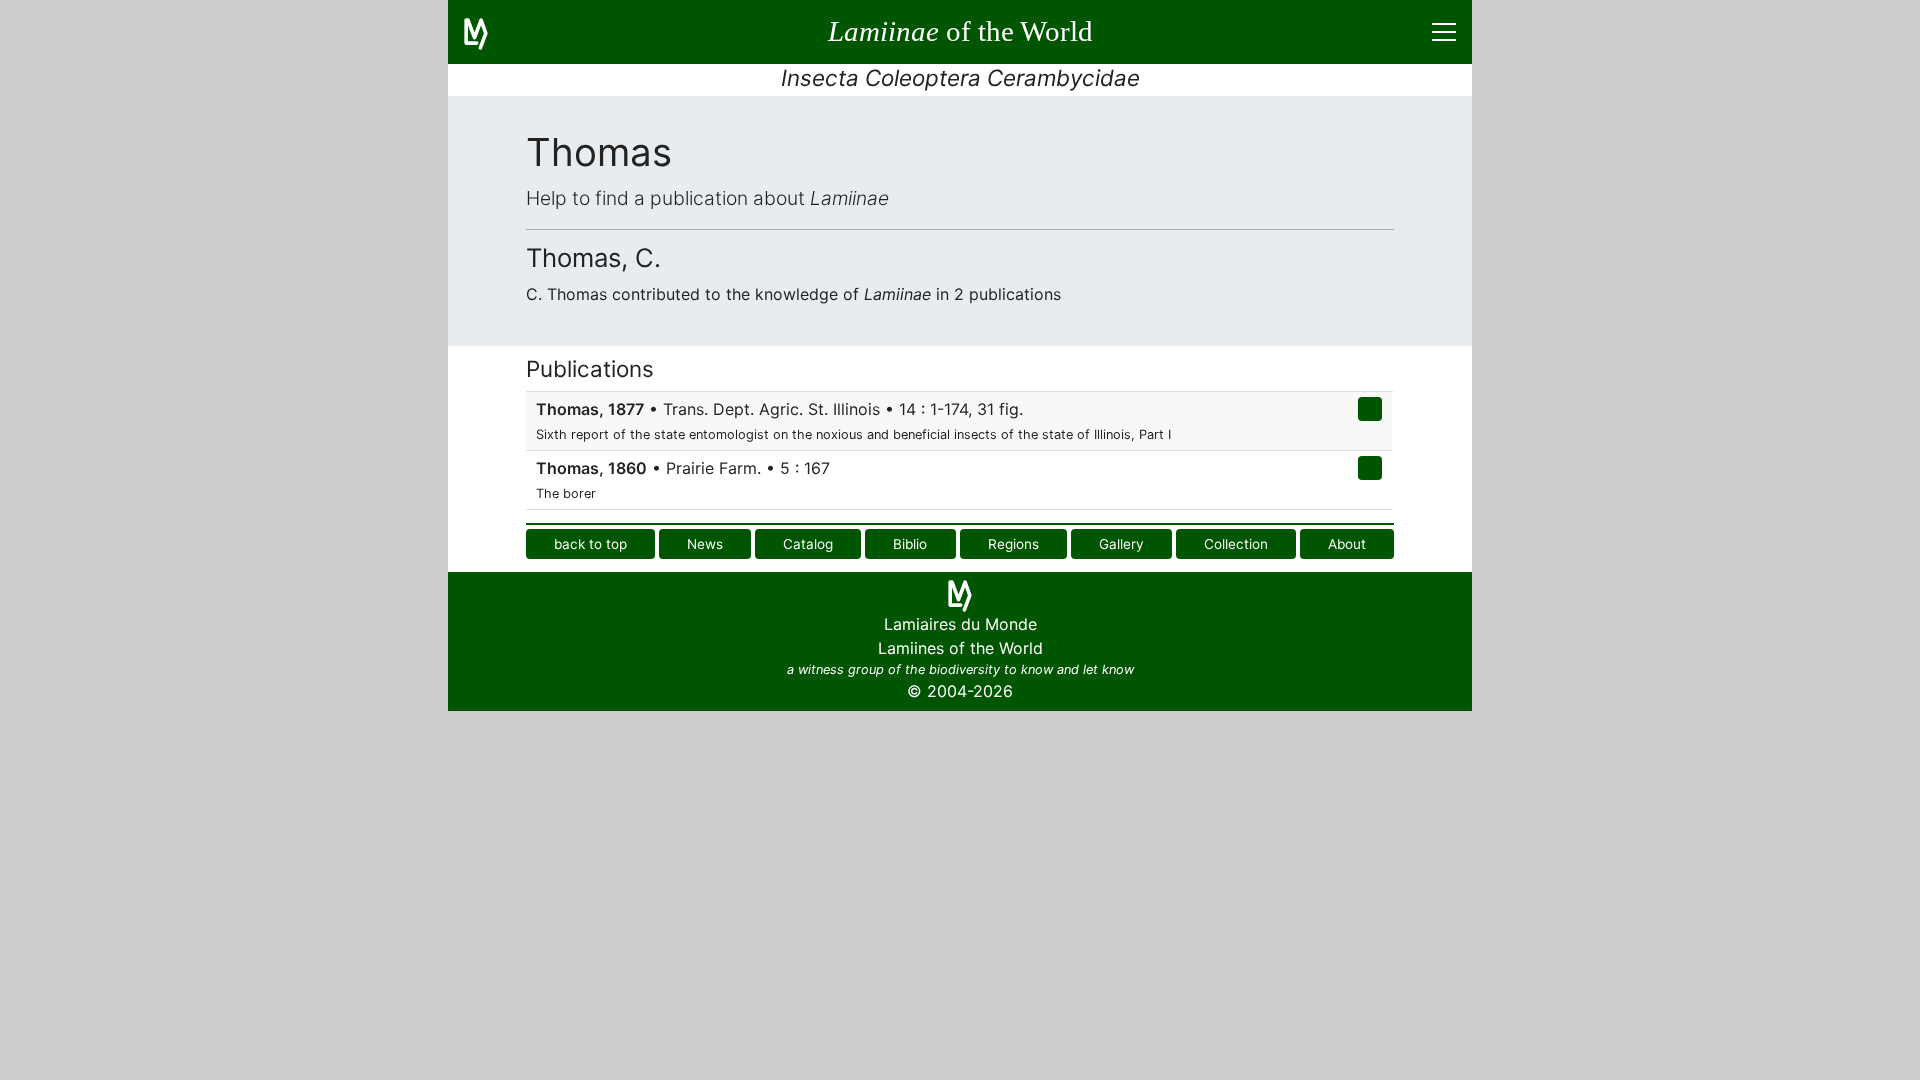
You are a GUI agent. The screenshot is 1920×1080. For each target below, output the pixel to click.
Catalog (808, 544)
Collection (1236, 544)
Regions (1013, 544)
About (1347, 544)
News (705, 544)
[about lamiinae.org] (488, 32)
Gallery (1121, 544)
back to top (590, 544)
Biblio (910, 544)
